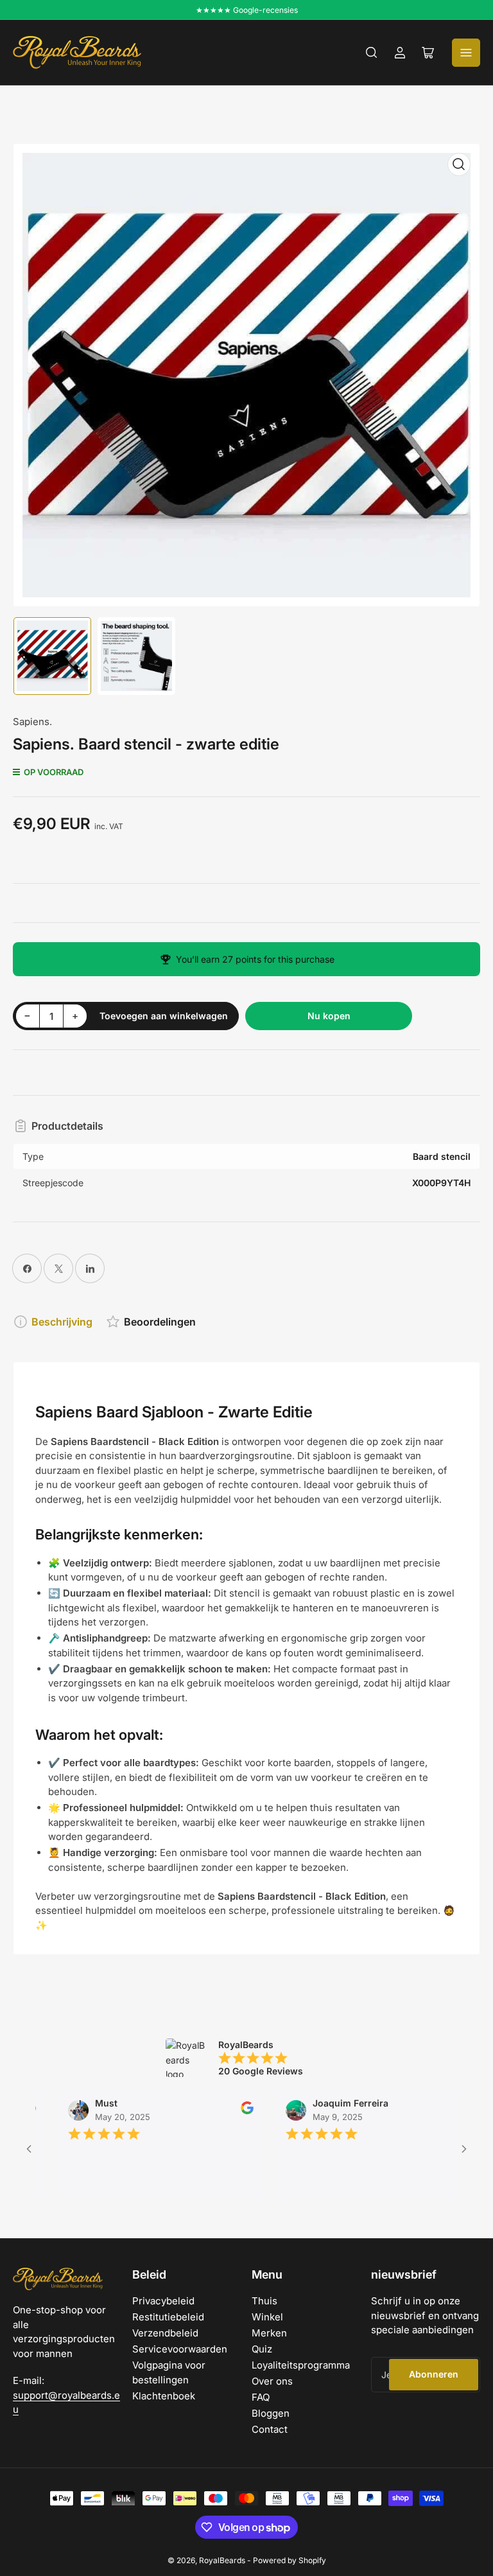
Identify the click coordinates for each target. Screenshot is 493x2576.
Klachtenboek (164, 2396)
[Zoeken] (372, 53)
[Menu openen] (466, 53)
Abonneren (434, 2374)
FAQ (261, 2397)
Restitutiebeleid (168, 2317)
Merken (269, 2333)
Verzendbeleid (165, 2333)
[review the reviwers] (223, 2111)
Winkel (267, 2317)
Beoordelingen (160, 1322)
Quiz (262, 2349)
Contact (270, 2429)
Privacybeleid (163, 2301)
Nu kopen (329, 1016)
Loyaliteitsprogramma (301, 2365)
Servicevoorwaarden (180, 2349)
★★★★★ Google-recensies (247, 10)
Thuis (264, 2301)
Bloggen (271, 2413)
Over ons (272, 2381)
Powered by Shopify (290, 2560)
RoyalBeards (222, 2560)
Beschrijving (62, 1322)
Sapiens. (32, 722)
